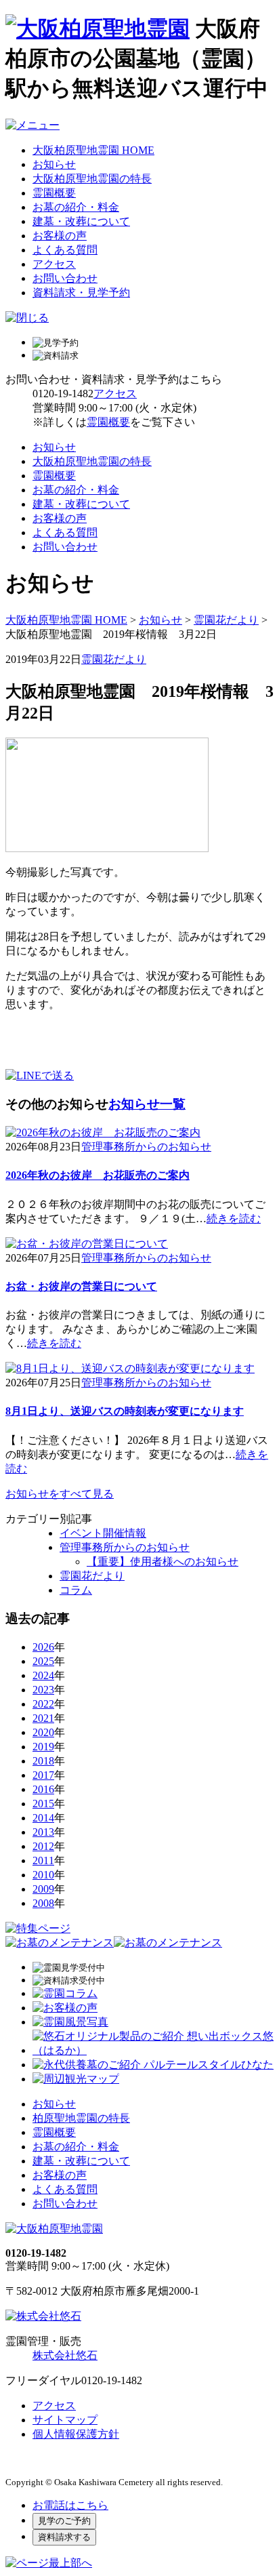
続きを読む (234, 1219)
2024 (43, 1675)
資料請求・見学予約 (81, 293)
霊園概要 (54, 193)
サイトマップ (65, 2420)
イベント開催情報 (103, 1533)
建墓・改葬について (81, 221)
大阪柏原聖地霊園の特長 (92, 179)
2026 (43, 1647)
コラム (76, 1590)
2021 (43, 1718)
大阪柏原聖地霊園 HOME (93, 150)
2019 (43, 1747)
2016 (43, 1789)
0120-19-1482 (63, 394)
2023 (43, 1690)
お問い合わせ (65, 278)
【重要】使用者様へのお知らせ (163, 1562)
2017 (43, 1775)
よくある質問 (65, 250)
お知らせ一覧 (147, 1104)
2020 (43, 1732)
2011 (43, 1860)
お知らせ (54, 164)
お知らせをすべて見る (60, 1494)
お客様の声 (60, 236)
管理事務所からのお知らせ (146, 1147)
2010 (43, 1875)
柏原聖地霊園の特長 (81, 2118)
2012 (43, 1846)
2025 (43, 1661)
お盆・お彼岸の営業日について (81, 1286)
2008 (43, 1903)
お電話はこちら (70, 2505)
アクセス (54, 264)
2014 (43, 1818)
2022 (43, 1704)
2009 (43, 1889)
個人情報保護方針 (76, 2434)
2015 (43, 1804)
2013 (43, 1832)
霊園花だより (226, 620)
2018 (43, 1761)
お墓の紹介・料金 (76, 207)
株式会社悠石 (65, 2355)
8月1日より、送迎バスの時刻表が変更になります (125, 1411)
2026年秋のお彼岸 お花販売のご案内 (98, 1175)
